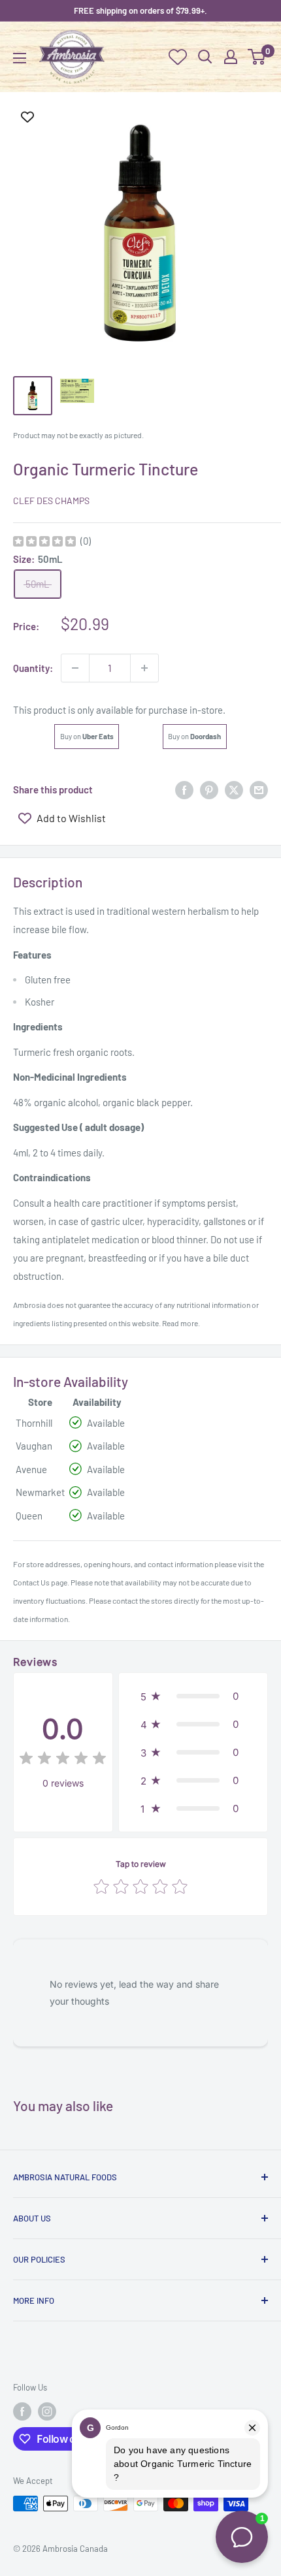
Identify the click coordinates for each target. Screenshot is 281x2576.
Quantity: (33, 668)
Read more (180, 1323)
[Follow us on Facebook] (22, 2411)
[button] (193, 1696)
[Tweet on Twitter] (234, 789)
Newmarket (40, 1492)
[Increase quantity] (144, 668)
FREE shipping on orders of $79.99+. (140, 10)
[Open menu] (20, 58)
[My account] (231, 57)
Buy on (87, 736)
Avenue (31, 1469)
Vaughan (34, 1446)
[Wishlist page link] (178, 57)
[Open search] (205, 57)
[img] (44, 543)
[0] (257, 57)
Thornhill (34, 1423)
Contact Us (31, 1582)
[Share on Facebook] (184, 789)
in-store (206, 710)
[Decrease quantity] (75, 668)
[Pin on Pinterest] (209, 789)
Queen (29, 1516)
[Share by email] (259, 789)
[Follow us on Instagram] (47, 2411)
